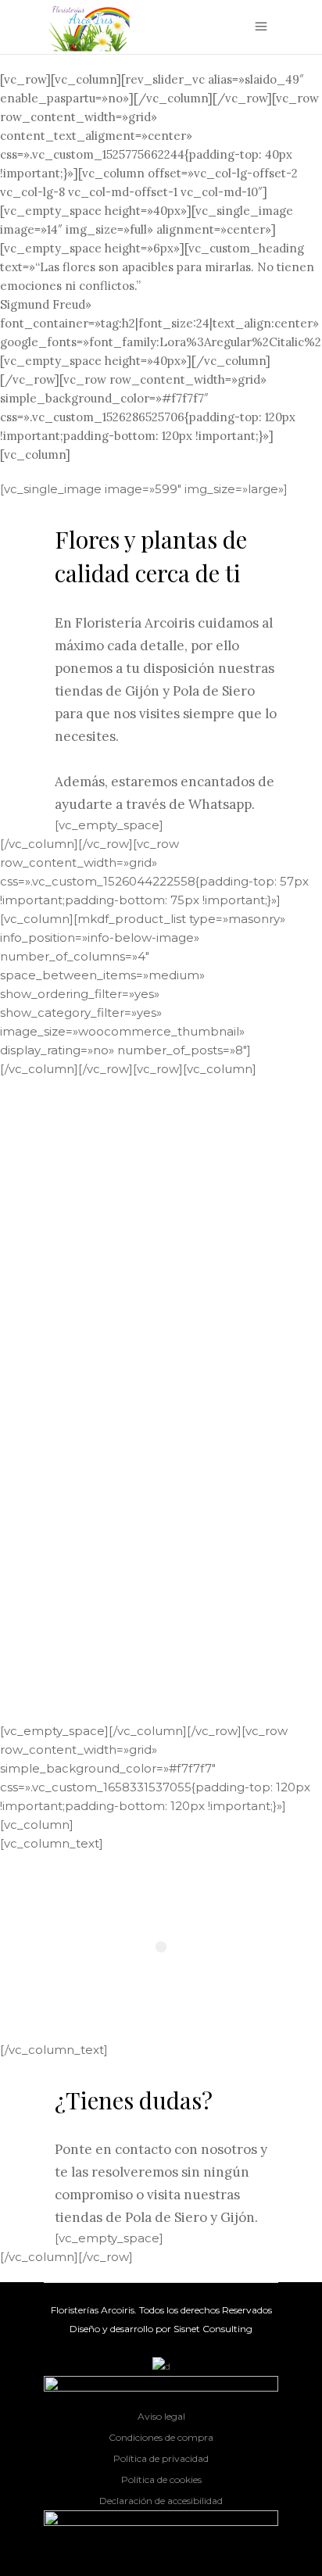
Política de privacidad (161, 2458)
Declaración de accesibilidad (161, 2501)
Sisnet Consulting (213, 2329)
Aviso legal (161, 2416)
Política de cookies (161, 2479)
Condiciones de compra (161, 2437)
